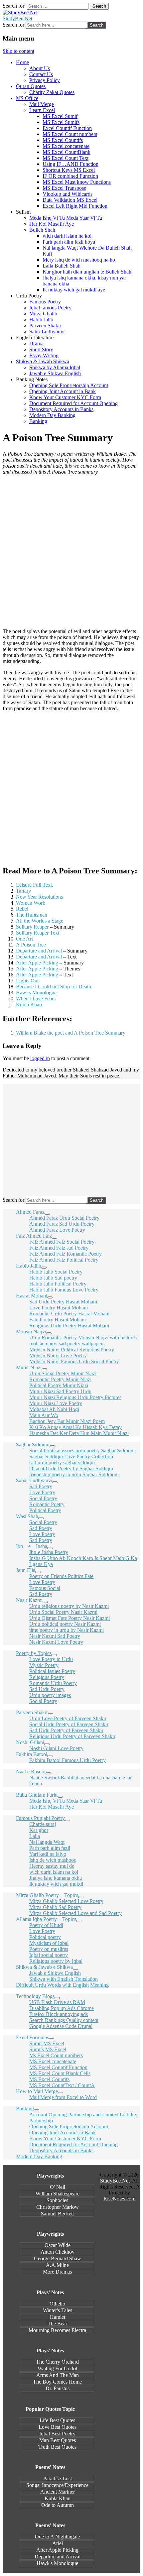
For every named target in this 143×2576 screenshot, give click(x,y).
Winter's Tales (58, 2310)
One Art (24, 939)
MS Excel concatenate (66, 146)
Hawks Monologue (36, 993)
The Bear (57, 2324)
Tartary (23, 891)
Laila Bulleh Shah (62, 266)
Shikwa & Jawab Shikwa (43, 361)
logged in (40, 1058)
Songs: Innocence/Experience (57, 2485)
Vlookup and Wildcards (68, 194)
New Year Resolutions (39, 897)
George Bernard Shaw (58, 2258)
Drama (36, 343)
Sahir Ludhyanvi (47, 332)
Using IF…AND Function (71, 164)
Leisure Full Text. (35, 885)
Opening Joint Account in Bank (63, 391)
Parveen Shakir (45, 326)
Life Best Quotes (57, 2420)
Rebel (22, 909)
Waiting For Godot (57, 2368)
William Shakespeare (58, 2194)
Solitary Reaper (32, 927)
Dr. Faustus (58, 2388)
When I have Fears (36, 999)
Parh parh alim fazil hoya (69, 242)
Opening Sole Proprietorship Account (69, 385)
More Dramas (57, 2272)
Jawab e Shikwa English (55, 373)
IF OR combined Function (70, 176)
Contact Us (41, 74)
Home (22, 62)
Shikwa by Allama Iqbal (55, 367)
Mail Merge (42, 104)
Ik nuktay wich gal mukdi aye (74, 290)
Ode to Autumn (58, 2505)
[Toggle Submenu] (47, 1214)
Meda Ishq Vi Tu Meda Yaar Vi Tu (66, 218)
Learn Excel (42, 110)
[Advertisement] (71, 552)
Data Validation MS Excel (70, 200)
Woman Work (31, 903)
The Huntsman (32, 915)
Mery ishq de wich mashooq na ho (79, 260)
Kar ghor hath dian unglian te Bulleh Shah (87, 272)
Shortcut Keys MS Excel (69, 170)
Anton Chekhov (58, 2252)
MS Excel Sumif (60, 116)
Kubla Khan (29, 1005)
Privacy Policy (45, 80)
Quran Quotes (31, 86)
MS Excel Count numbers (70, 134)
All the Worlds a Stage (40, 921)
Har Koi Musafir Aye (52, 224)
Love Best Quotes (58, 2427)
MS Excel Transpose (64, 188)
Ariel (58, 2543)
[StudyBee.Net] (20, 12)
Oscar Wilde (58, 2245)
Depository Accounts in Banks (61, 409)
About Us (40, 68)
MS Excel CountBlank (67, 152)
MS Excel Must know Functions (77, 182)
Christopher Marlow (58, 2207)
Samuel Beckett (57, 2214)
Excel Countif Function (67, 128)
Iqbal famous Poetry (50, 308)
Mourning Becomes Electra (57, 2330)
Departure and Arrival (39, 951)
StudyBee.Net (17, 18)
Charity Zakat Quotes (52, 92)
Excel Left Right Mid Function (75, 206)
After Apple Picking (37, 963)
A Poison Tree (31, 945)
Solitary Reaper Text (38, 933)
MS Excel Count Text (66, 158)
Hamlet (58, 2317)
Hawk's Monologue (57, 2563)
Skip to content (18, 51)
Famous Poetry (45, 302)
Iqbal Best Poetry (57, 2434)
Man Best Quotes (58, 2440)
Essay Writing (44, 355)
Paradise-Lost (58, 2478)
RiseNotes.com (119, 2199)
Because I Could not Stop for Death (54, 987)
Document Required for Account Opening (73, 403)
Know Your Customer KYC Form (65, 397)
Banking (38, 421)
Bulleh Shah (42, 230)
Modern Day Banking (52, 415)
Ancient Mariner (58, 2492)
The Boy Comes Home (57, 2382)
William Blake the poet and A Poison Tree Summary (71, 1033)
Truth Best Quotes (57, 2447)
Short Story (41, 349)
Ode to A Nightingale (57, 2537)
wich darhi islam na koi (67, 236)
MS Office (27, 98)
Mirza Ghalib (43, 314)
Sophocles (57, 2200)
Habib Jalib (41, 320)
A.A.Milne (57, 2265)
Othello (57, 2304)
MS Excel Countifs (63, 140)
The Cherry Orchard (57, 2362)
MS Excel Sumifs (61, 122)
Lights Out (27, 981)
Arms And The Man (58, 2375)
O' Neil (58, 2187)
